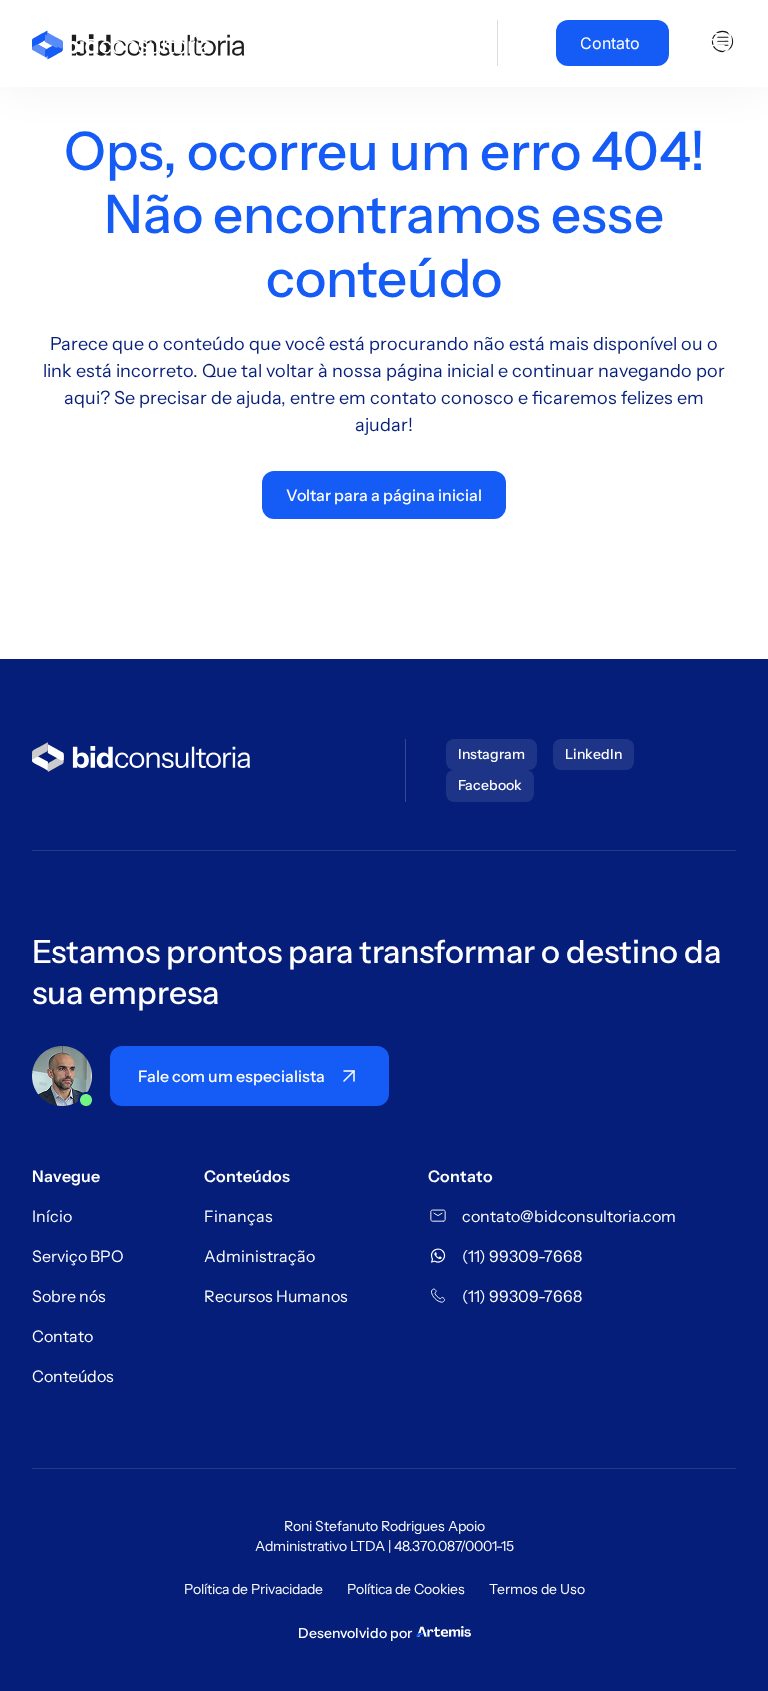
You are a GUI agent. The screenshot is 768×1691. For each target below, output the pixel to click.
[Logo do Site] (122, 43)
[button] (716, 43)
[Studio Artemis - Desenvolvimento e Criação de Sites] (443, 1630)
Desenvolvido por (355, 1633)
